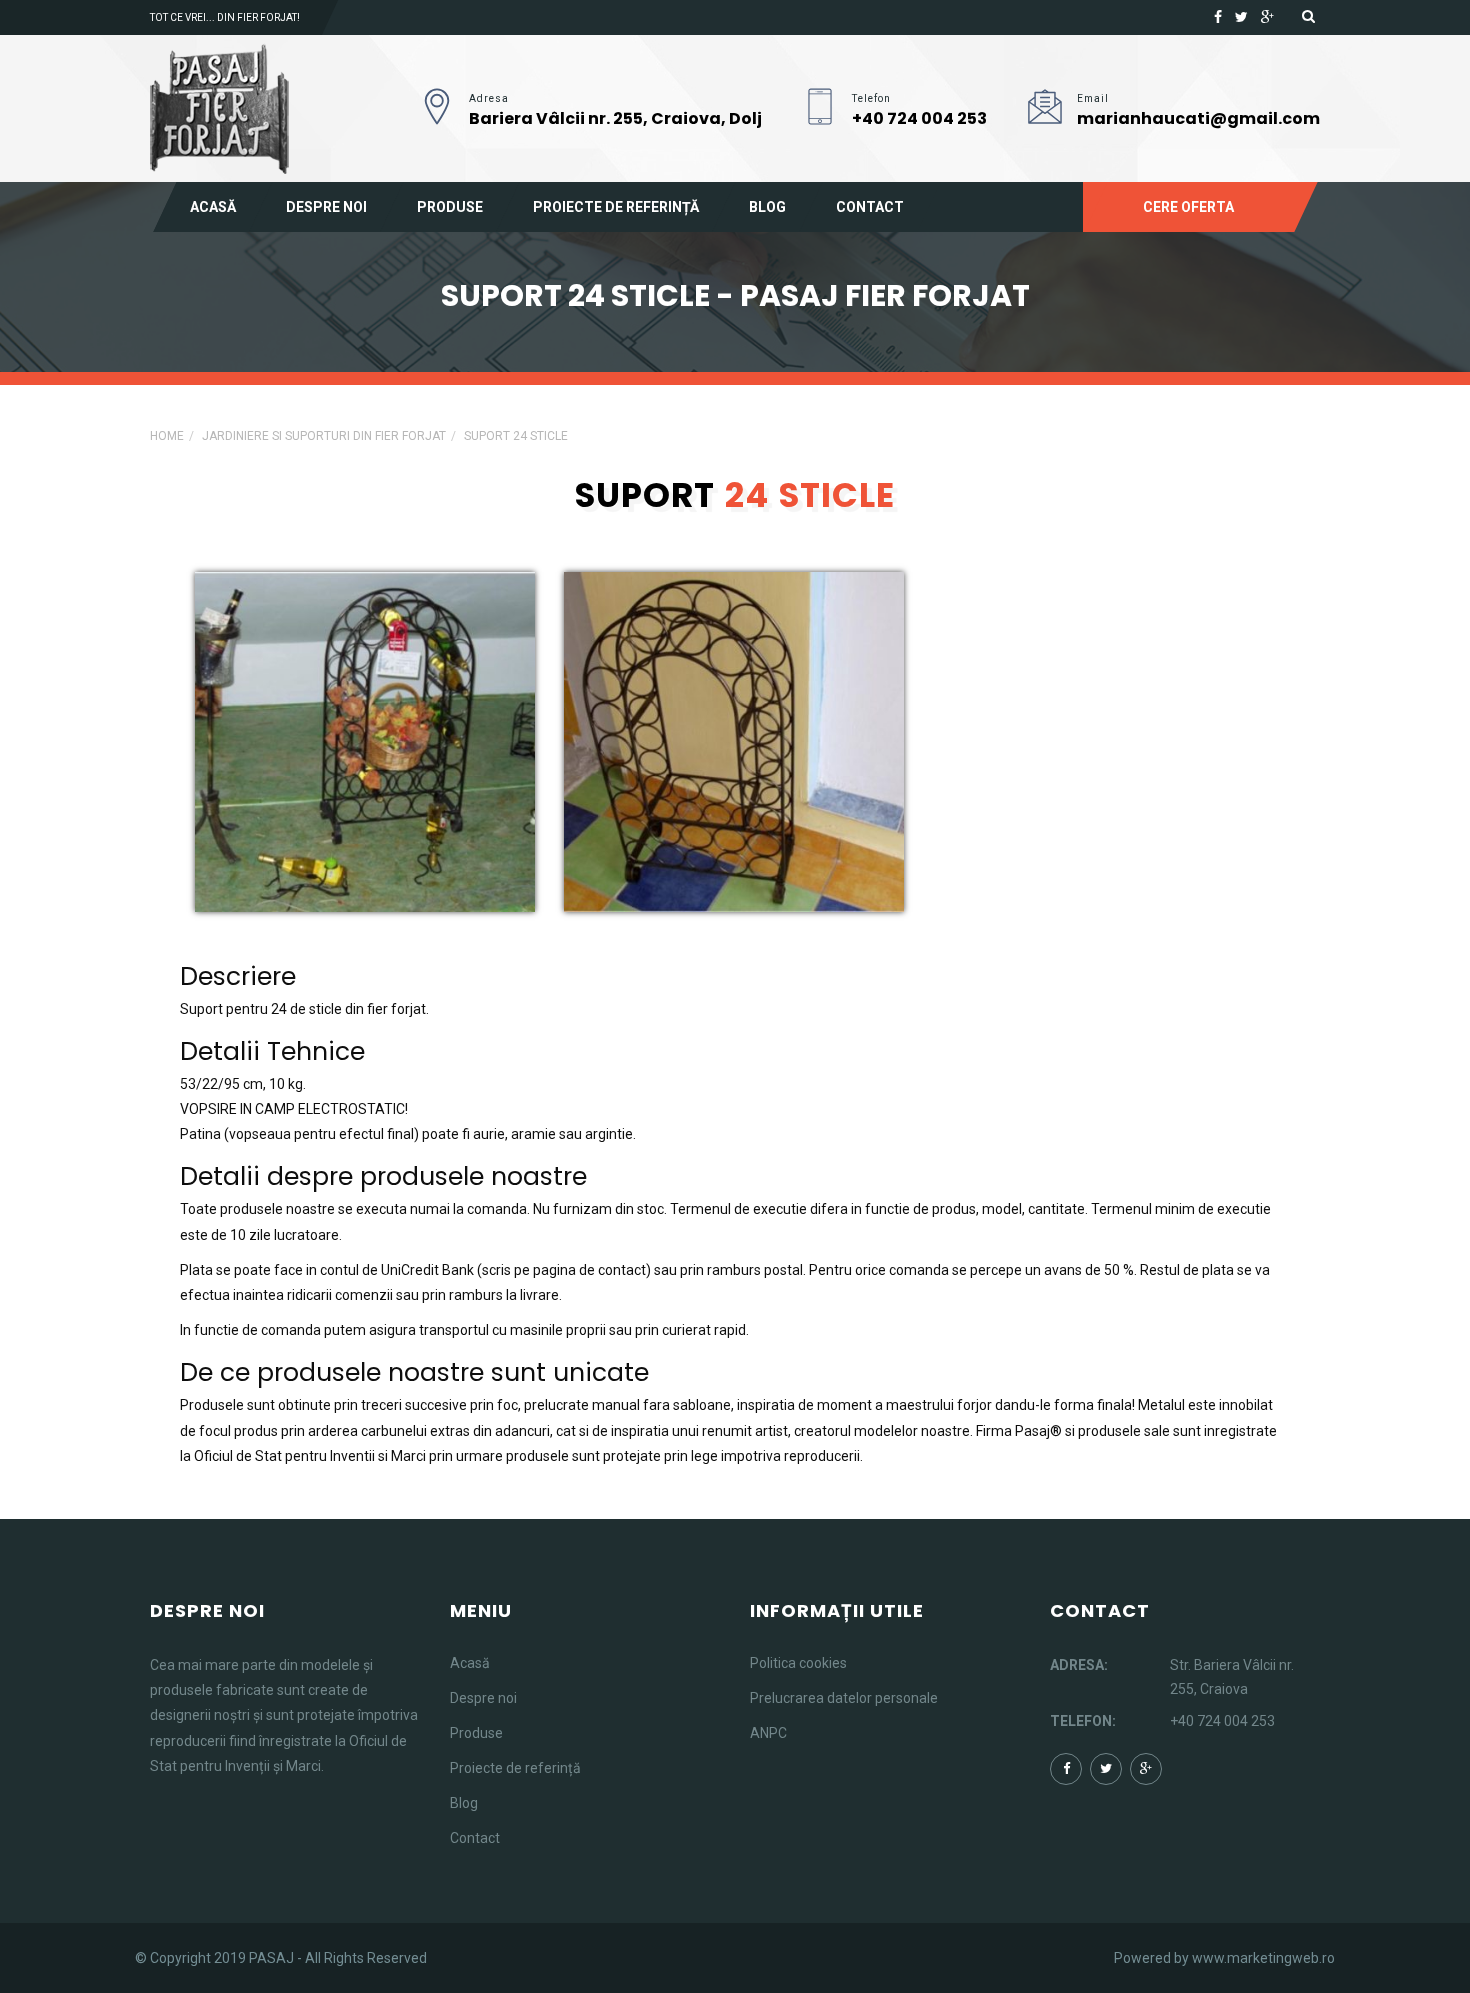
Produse (450, 207)
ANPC (768, 1733)
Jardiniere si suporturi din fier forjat (324, 436)
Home (167, 436)
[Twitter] (1241, 17)
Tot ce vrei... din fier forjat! (225, 17)
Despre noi (326, 207)
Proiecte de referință (616, 207)
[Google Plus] (1267, 17)
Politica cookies (798, 1663)
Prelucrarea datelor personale (844, 1698)
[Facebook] (1218, 17)
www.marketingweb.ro (1263, 1958)
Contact (870, 207)
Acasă (213, 207)
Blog (767, 207)
